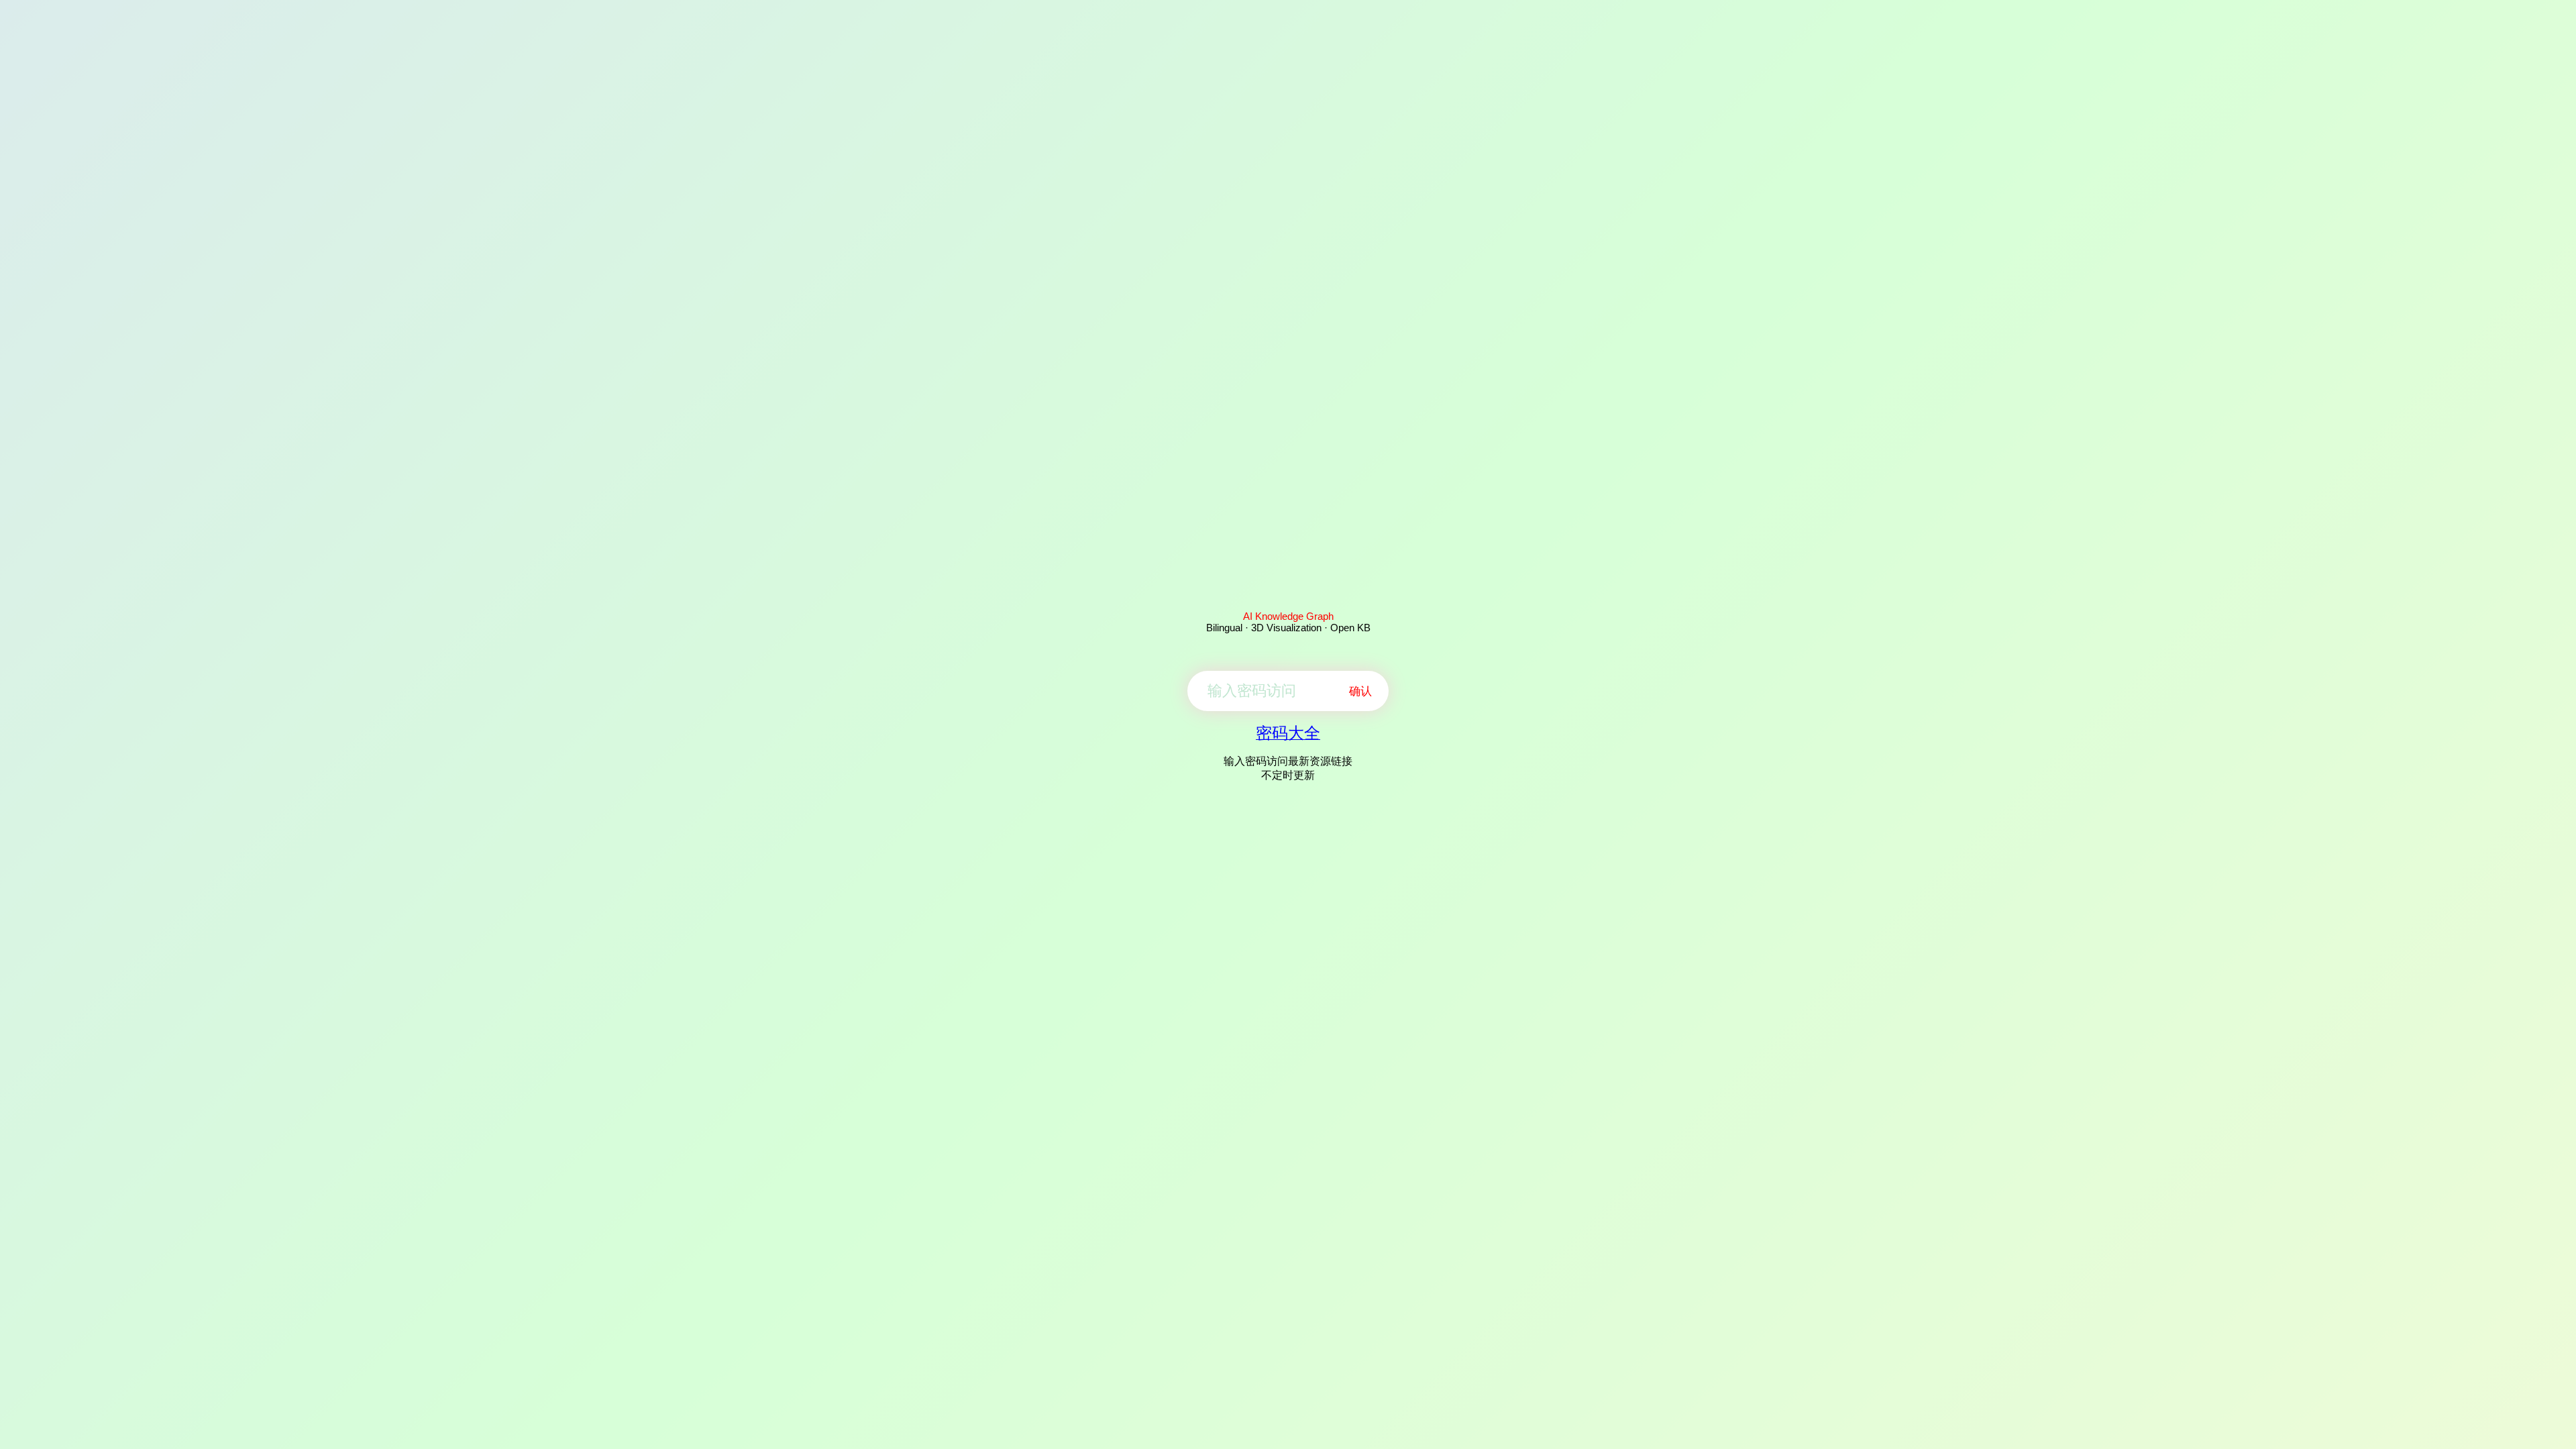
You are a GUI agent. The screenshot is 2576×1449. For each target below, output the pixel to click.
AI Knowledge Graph (1288, 616)
